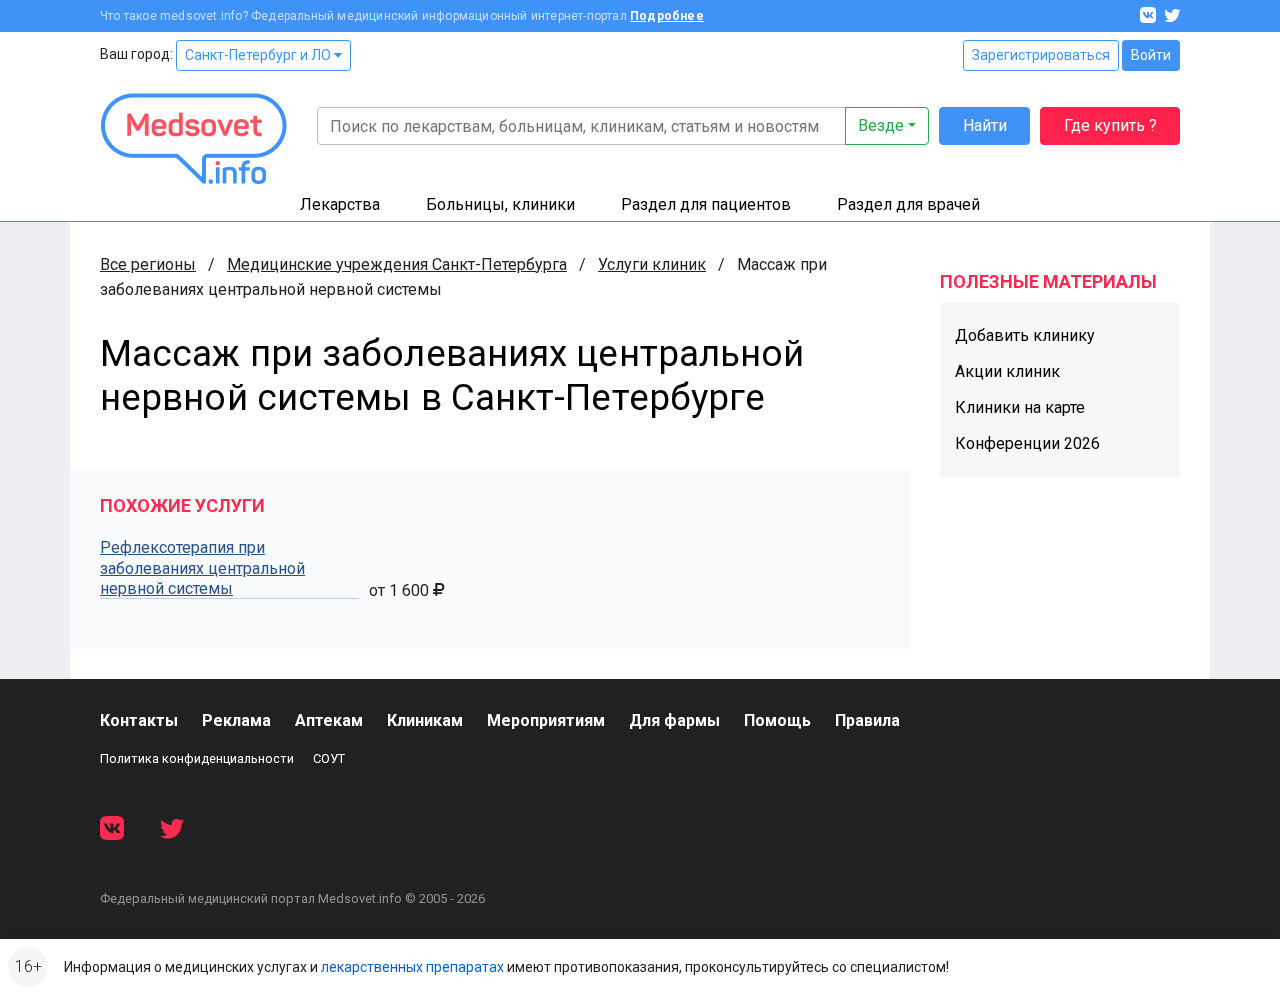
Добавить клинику (1025, 335)
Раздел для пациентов (706, 204)
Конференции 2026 (1027, 443)
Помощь (777, 720)
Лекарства (340, 204)
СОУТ (329, 758)
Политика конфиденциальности (197, 758)
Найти (985, 125)
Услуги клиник (652, 264)
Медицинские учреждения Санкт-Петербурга (397, 264)
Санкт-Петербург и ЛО (259, 55)
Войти (1151, 55)
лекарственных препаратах (412, 967)
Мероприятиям (546, 720)
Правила (867, 720)
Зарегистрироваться (1041, 55)
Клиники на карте (1020, 407)
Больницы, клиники (500, 204)
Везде (881, 125)
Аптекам (329, 720)
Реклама (236, 720)
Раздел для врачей (908, 204)
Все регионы (148, 264)
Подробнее (667, 16)
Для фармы (674, 720)
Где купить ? (1110, 125)
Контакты (139, 720)
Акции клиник (1007, 371)
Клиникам (425, 720)
